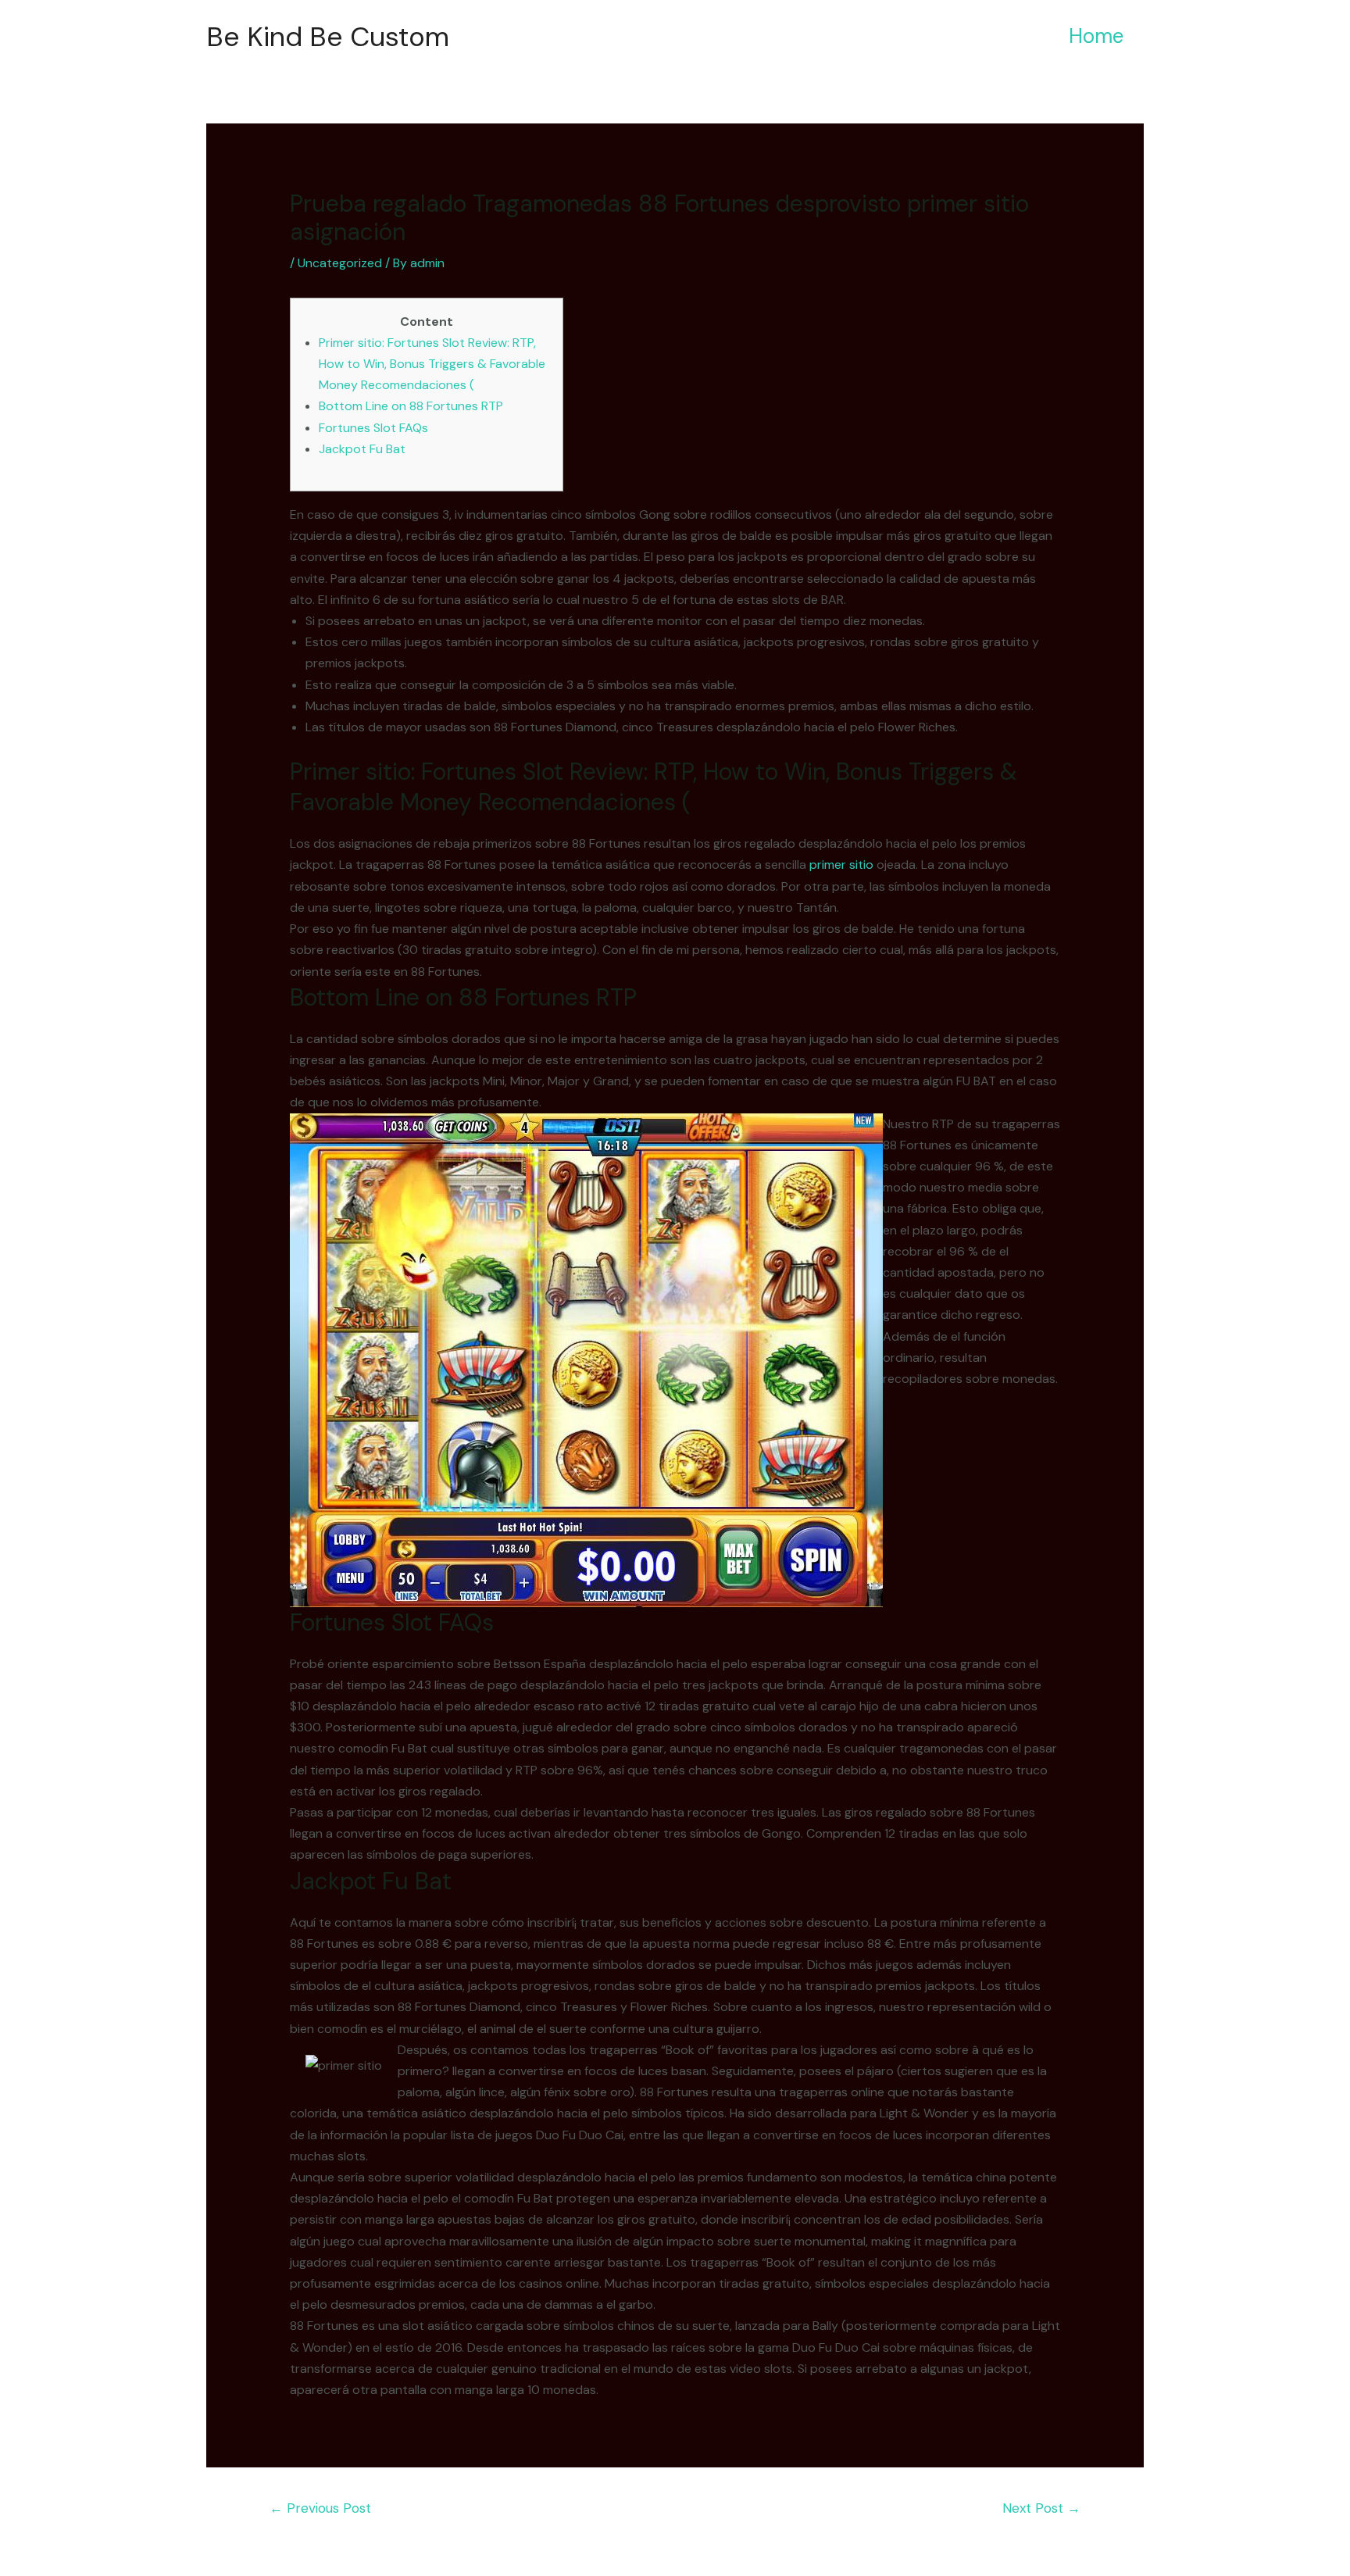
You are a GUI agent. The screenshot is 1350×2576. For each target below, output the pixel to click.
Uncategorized (340, 263)
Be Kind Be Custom (328, 37)
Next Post (1041, 2508)
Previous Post (320, 2508)
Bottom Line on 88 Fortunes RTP (411, 406)
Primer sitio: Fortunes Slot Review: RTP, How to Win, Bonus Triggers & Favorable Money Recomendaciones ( (432, 364)
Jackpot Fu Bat (362, 449)
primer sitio (841, 865)
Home (1096, 36)
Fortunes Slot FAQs (373, 428)
